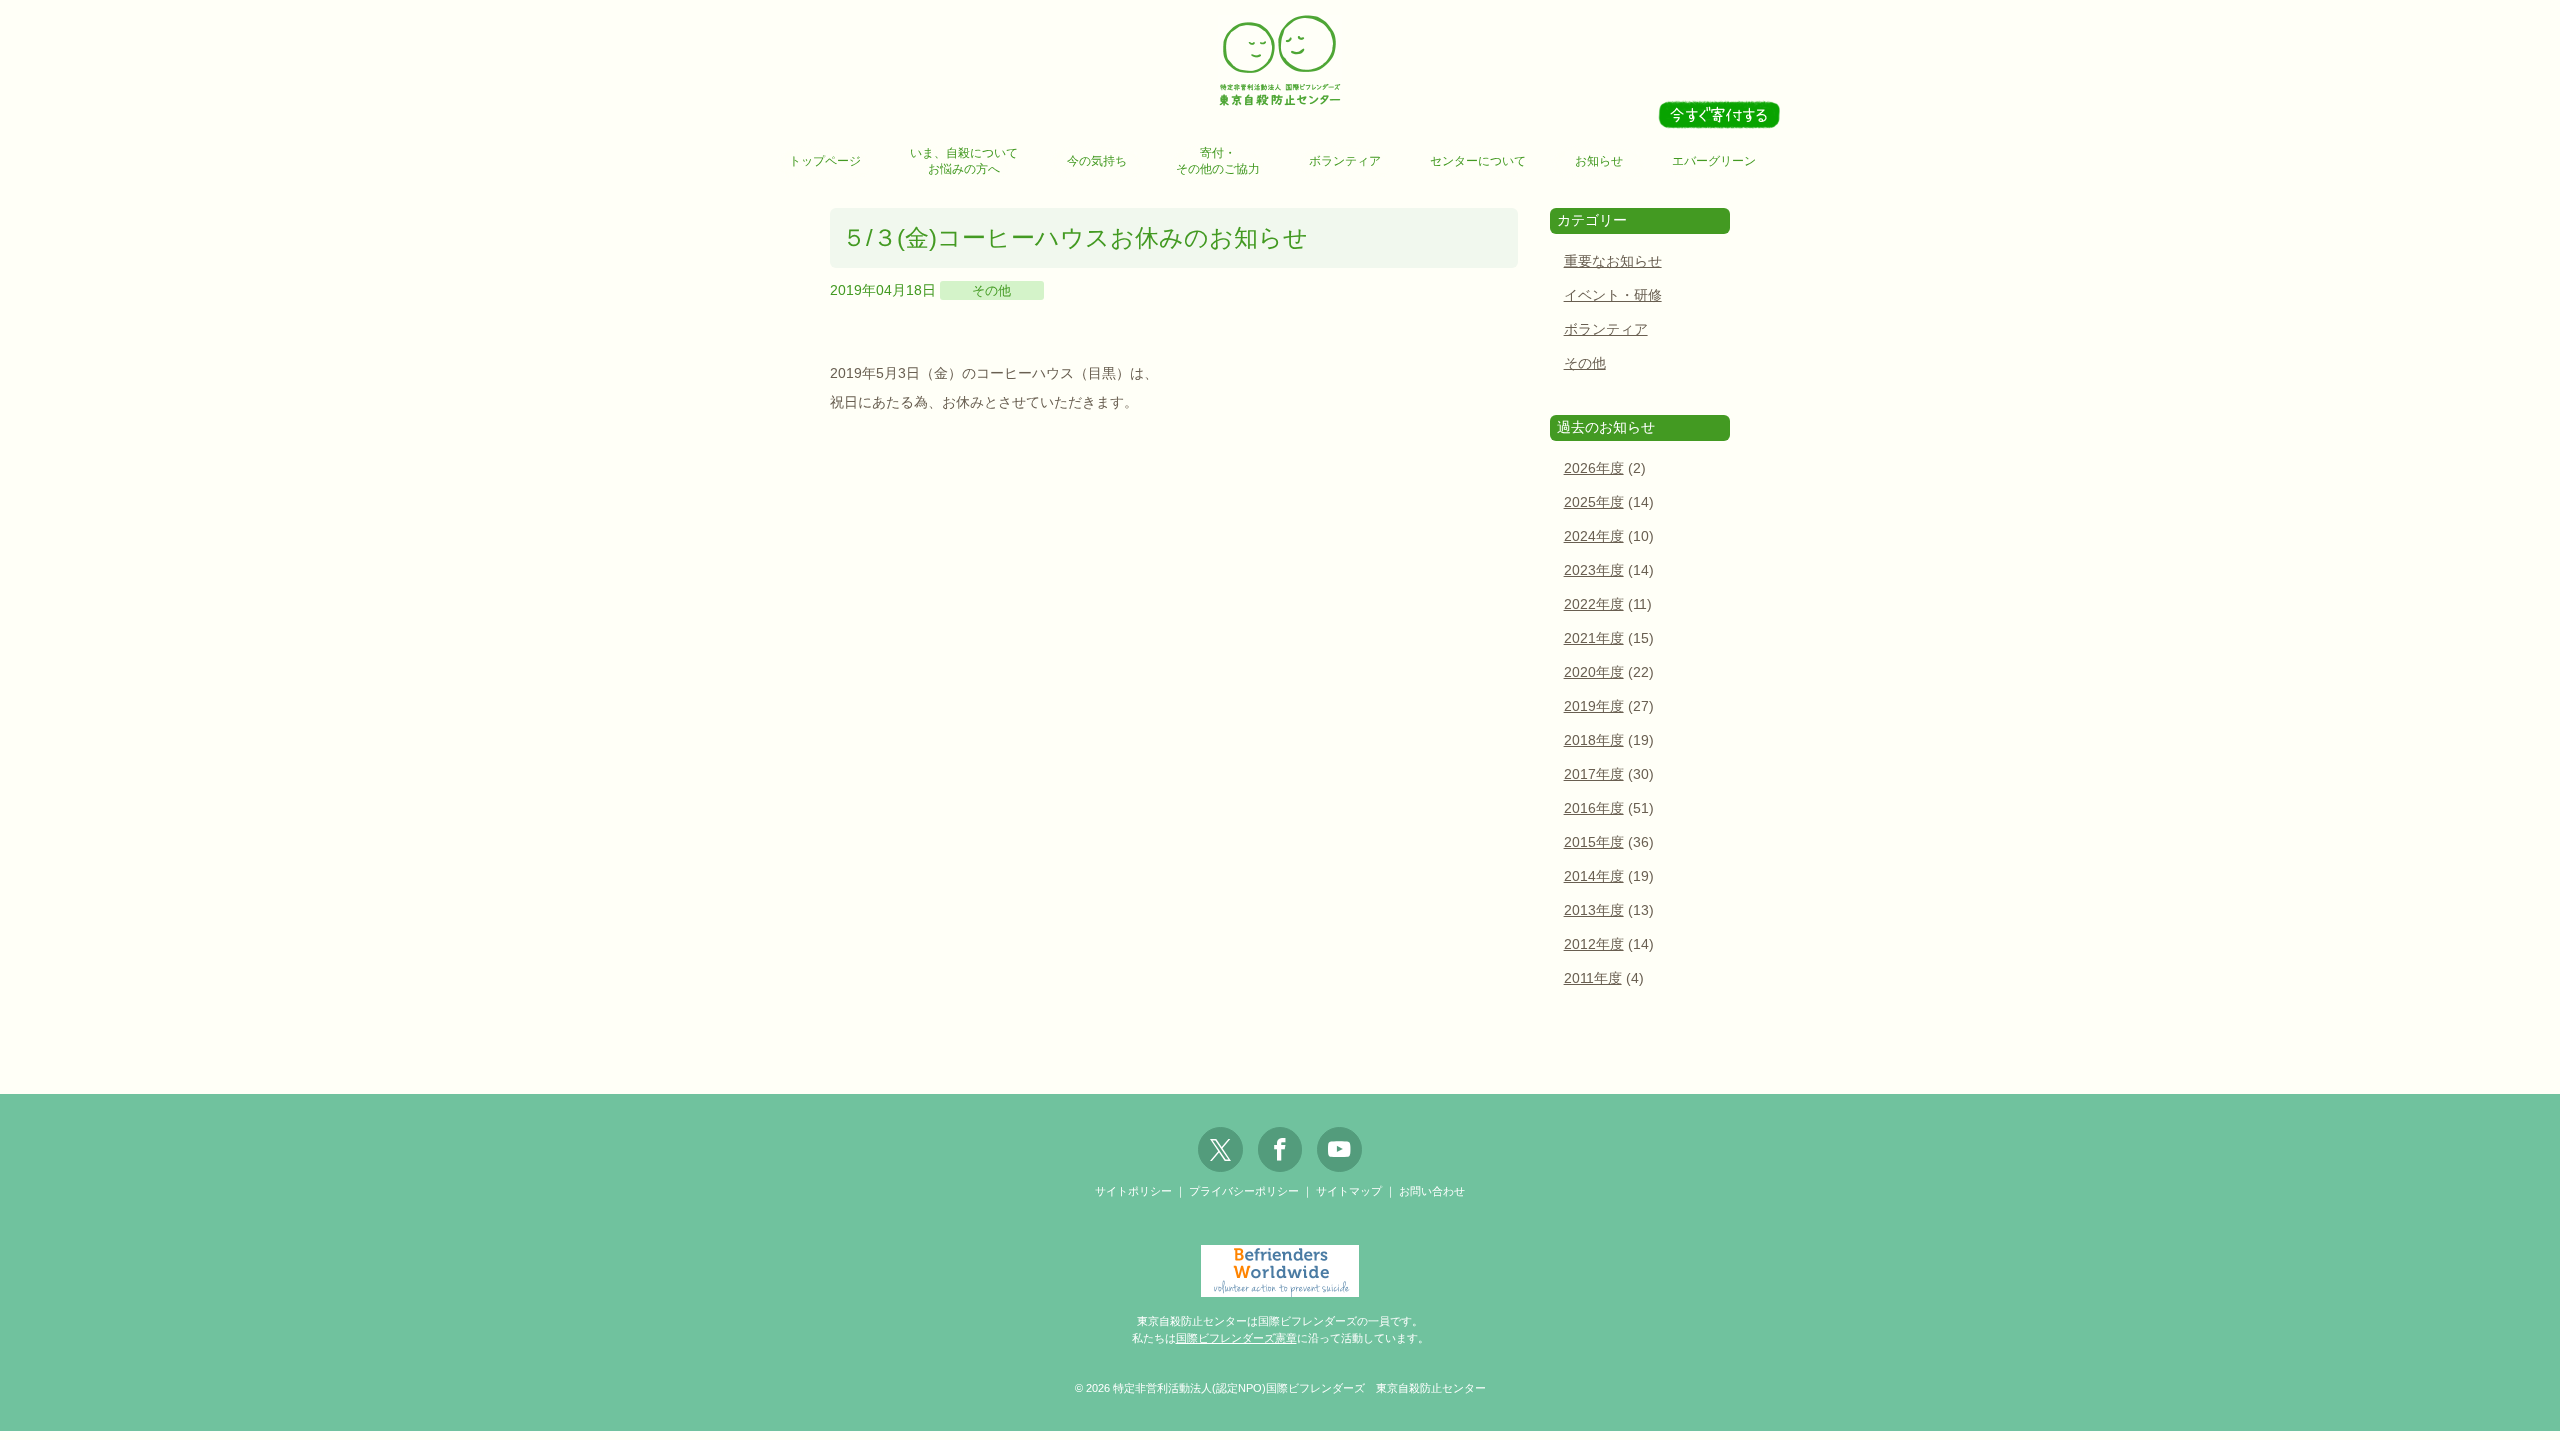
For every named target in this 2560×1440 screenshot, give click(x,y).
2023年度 (1594, 570)
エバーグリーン (1714, 161)
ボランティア (1345, 161)
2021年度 (1594, 638)
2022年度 (1594, 604)
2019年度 (1594, 706)
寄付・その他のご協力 (1218, 161)
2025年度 (1594, 502)
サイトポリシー (1133, 1191)
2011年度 (1593, 978)
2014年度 (1594, 876)
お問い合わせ (1432, 1191)
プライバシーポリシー (1244, 1191)
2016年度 (1594, 808)
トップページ (825, 161)
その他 (991, 290)
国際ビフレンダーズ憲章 (1236, 1338)
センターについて (1478, 161)
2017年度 (1594, 774)
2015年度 (1594, 842)
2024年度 (1594, 536)
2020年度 (1594, 672)
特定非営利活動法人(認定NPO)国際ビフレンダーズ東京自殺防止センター (1280, 61)
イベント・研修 (1613, 295)
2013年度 (1594, 910)
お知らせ (1599, 161)
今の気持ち (1097, 161)
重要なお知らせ (1613, 261)
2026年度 (1594, 468)
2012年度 (1594, 944)
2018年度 (1594, 740)
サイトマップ (1349, 1191)
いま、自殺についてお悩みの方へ (964, 161)
